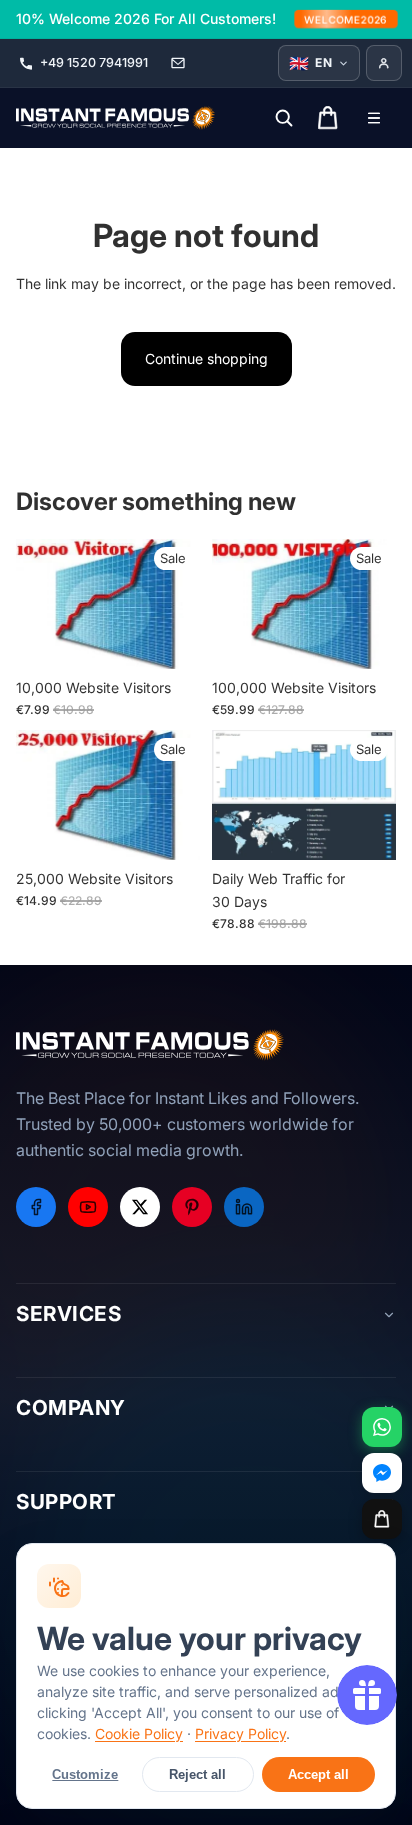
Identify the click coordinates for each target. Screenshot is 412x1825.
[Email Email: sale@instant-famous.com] (178, 63)
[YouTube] (88, 1207)
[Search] (284, 118)
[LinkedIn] (244, 1207)
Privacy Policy (240, 1733)
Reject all (197, 1774)
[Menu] (374, 118)
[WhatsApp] (382, 1427)
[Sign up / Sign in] (384, 63)
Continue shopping (206, 358)
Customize (85, 1774)
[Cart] (382, 1519)
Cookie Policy (139, 1733)
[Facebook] (36, 1207)
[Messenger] (382, 1473)
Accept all (318, 1774)
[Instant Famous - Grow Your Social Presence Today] (116, 118)
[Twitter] (140, 1207)
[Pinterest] (192, 1207)
